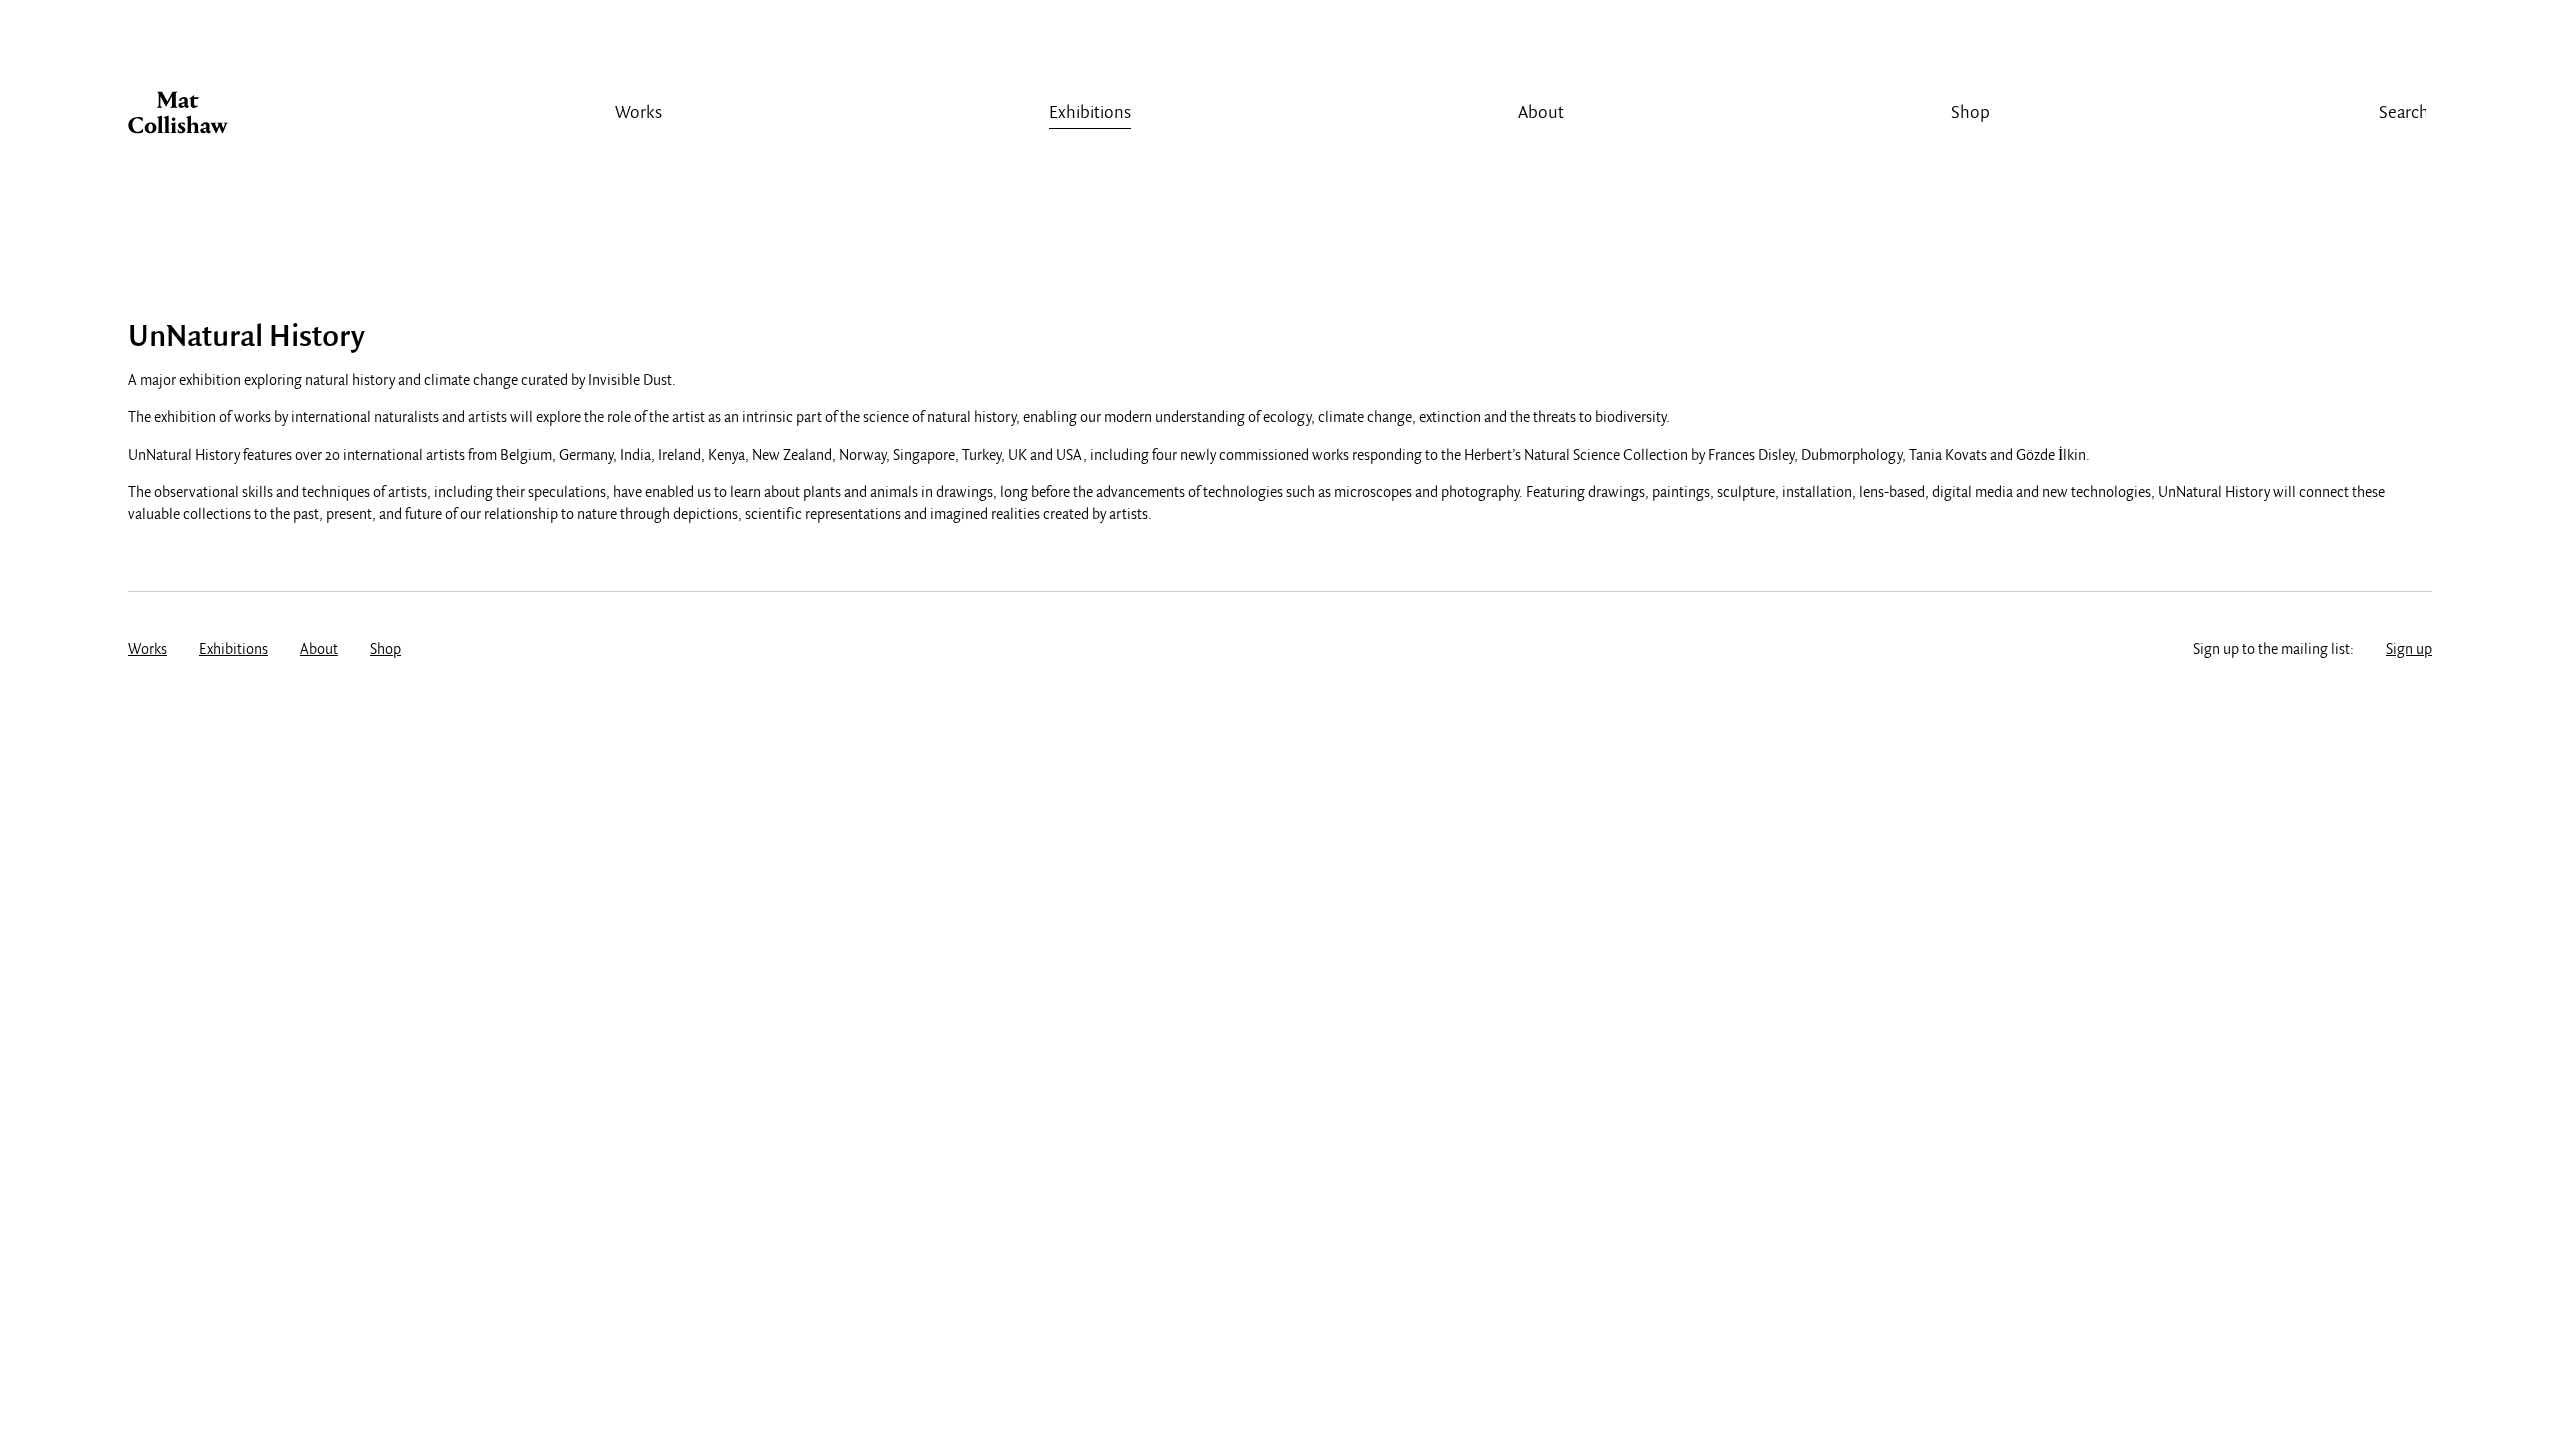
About (1541, 113)
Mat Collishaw (178, 118)
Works (638, 113)
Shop (1970, 113)
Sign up (2409, 650)
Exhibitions (1090, 113)
